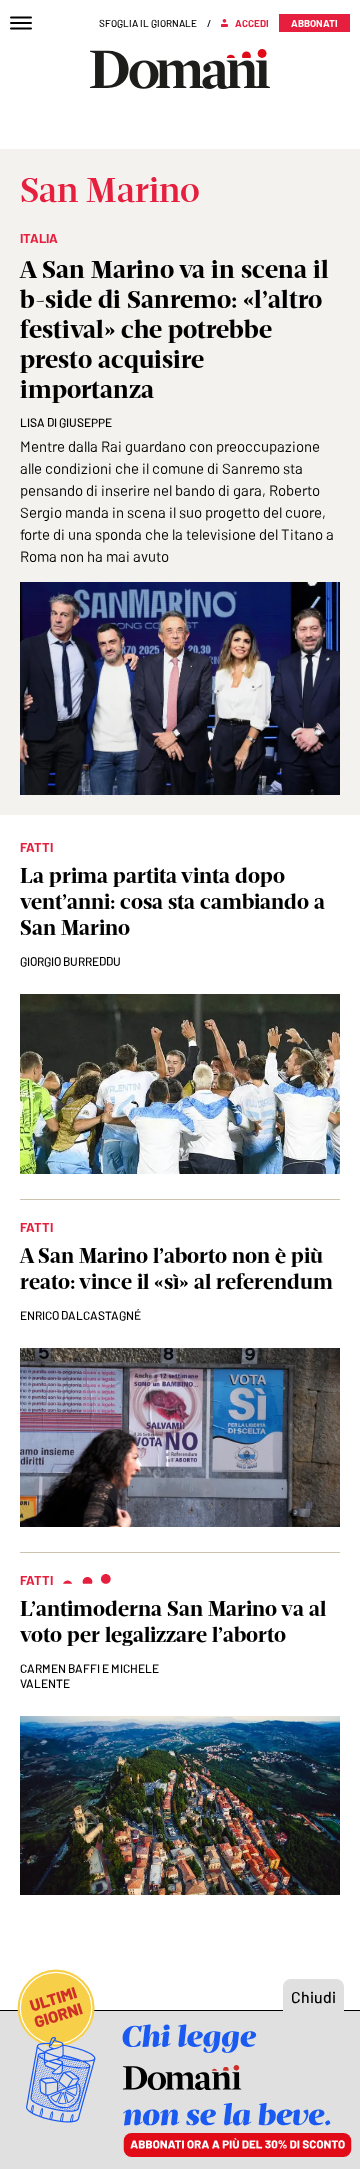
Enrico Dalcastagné (80, 1315)
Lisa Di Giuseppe (66, 422)
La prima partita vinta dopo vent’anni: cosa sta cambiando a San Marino (172, 901)
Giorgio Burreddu (70, 961)
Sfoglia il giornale (148, 23)
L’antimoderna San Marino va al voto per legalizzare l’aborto (173, 1621)
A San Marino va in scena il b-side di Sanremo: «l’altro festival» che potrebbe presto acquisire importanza (174, 329)
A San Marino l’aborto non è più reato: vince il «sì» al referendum (176, 1268)
